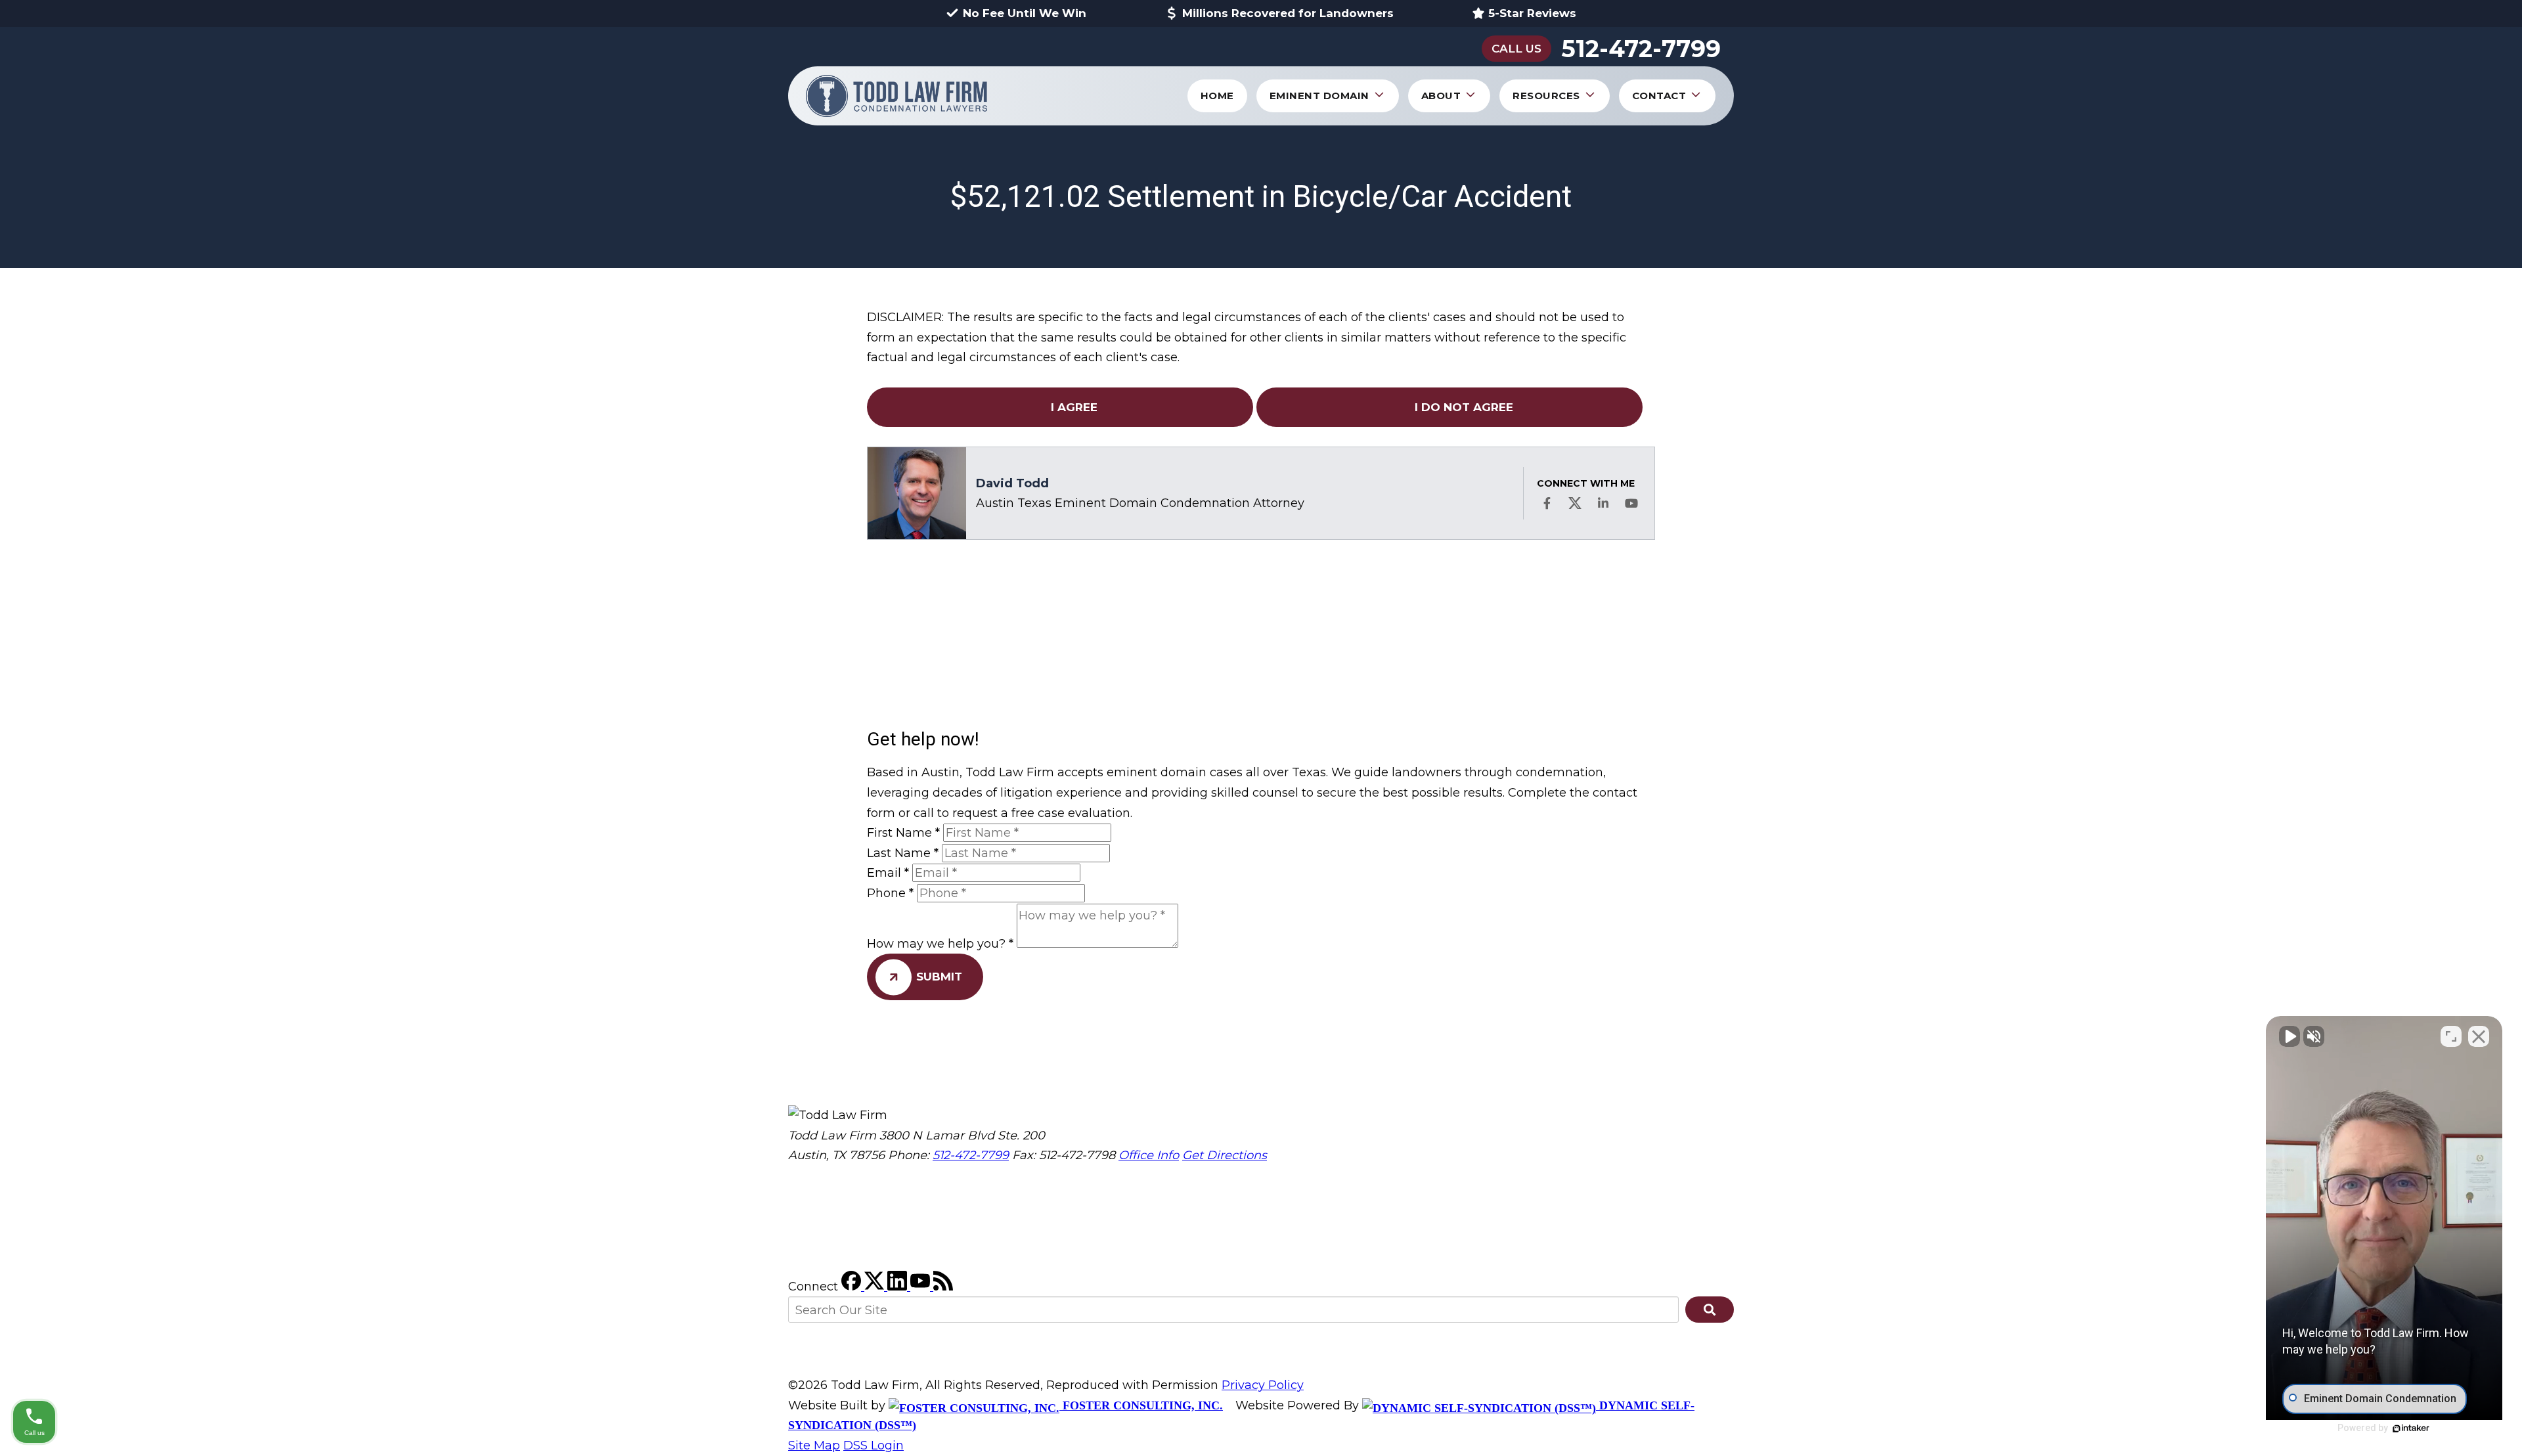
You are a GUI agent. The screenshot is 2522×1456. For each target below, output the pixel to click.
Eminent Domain (1319, 96)
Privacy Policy (1263, 1385)
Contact (1659, 96)
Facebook (1547, 503)
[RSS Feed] (943, 1287)
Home (1217, 96)
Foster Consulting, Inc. (1141, 1405)
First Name (903, 833)
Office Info (1149, 1155)
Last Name (903, 853)
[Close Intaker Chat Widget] (2479, 1036)
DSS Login (874, 1445)
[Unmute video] (2290, 1036)
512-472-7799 (1641, 49)
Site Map (814, 1445)
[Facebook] (853, 1287)
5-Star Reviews (1532, 13)
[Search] (1710, 1310)
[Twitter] (876, 1287)
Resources (1546, 96)
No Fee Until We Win (1025, 13)
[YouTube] (922, 1287)
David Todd (1012, 483)
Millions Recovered (1288, 13)
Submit (939, 977)
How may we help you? (940, 944)
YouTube (1631, 503)
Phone (890, 893)
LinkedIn (1603, 503)
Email (888, 873)
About (1441, 96)
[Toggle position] (2451, 1036)
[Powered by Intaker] (2411, 1428)
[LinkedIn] (899, 1287)
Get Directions (1225, 1155)
